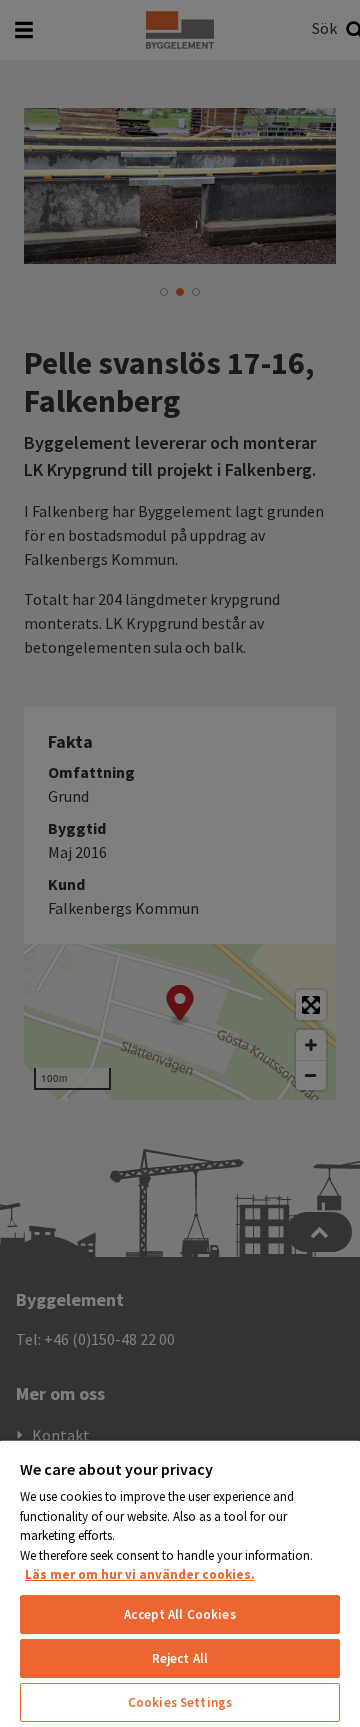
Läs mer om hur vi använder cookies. (140, 1574)
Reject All (180, 1658)
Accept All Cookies (179, 1614)
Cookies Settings (180, 1702)
